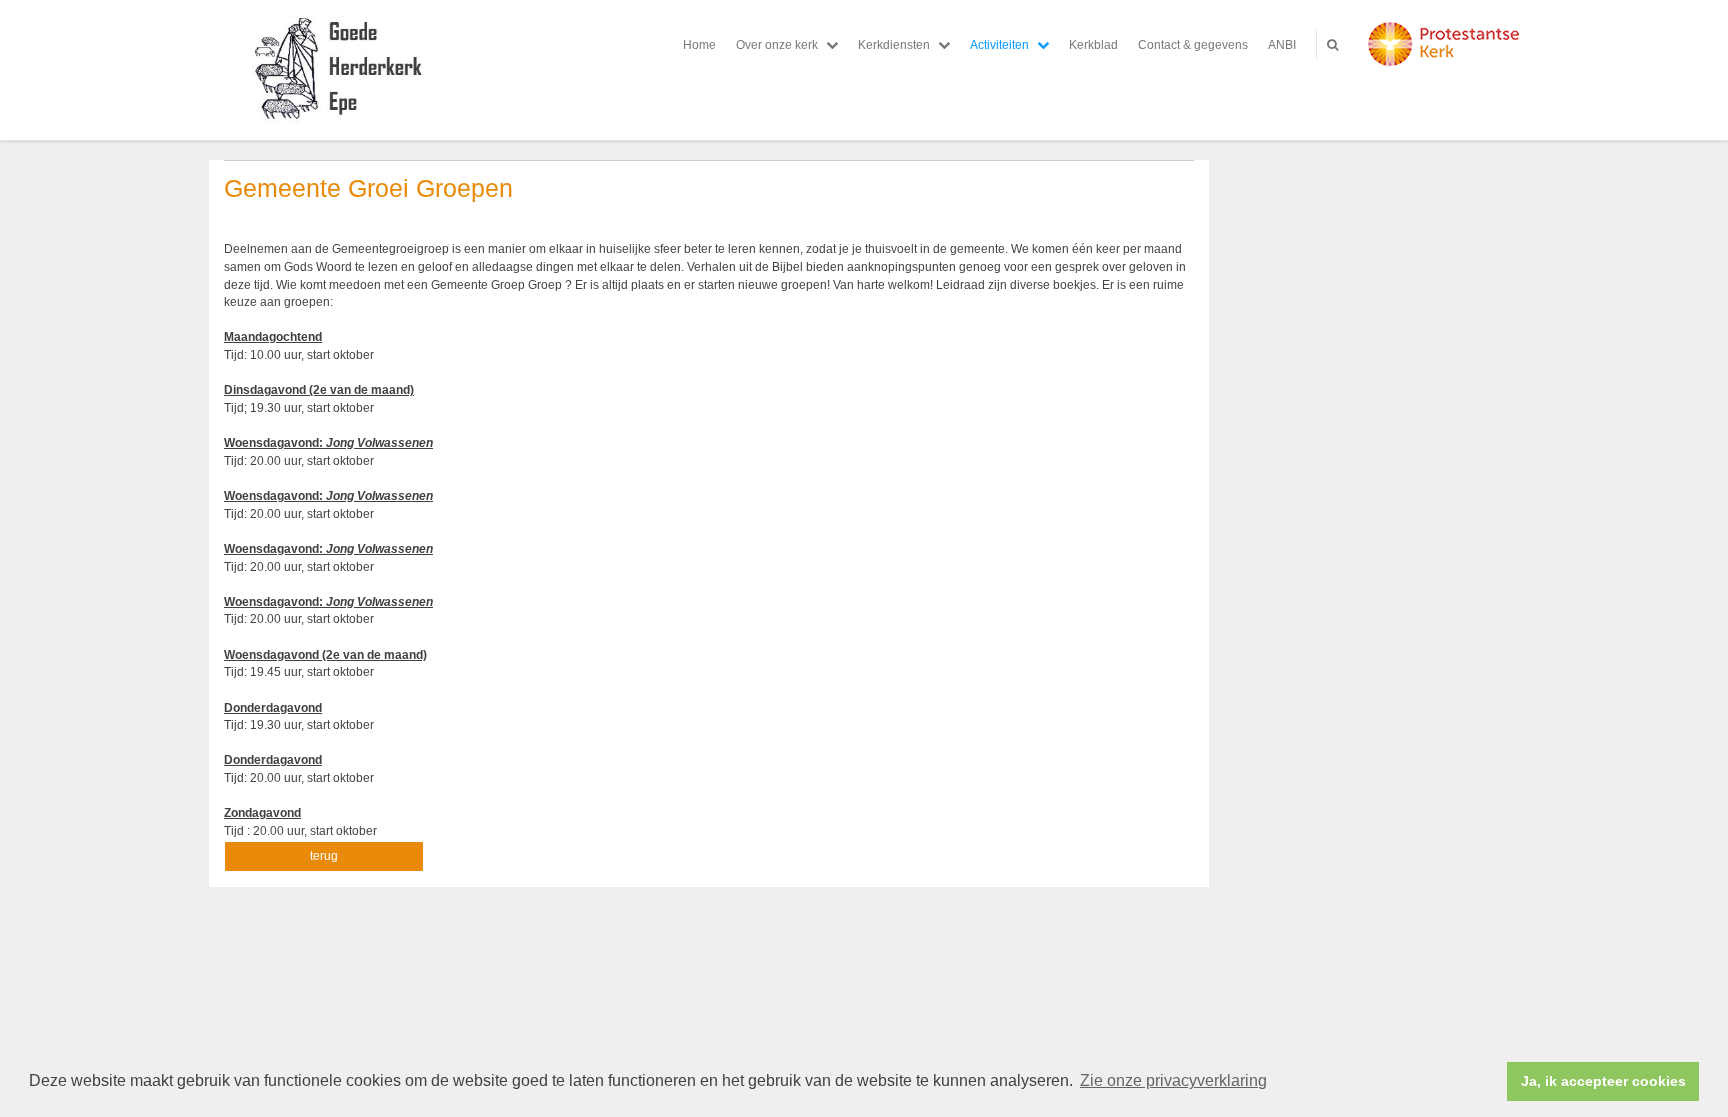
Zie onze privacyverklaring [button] (1173, 1080)
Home (699, 45)
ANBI (1282, 45)
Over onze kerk (777, 45)
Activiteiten (999, 45)
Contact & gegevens (1193, 45)
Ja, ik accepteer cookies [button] (1603, 1081)
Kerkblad (1093, 45)
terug (324, 856)
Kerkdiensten (894, 45)
